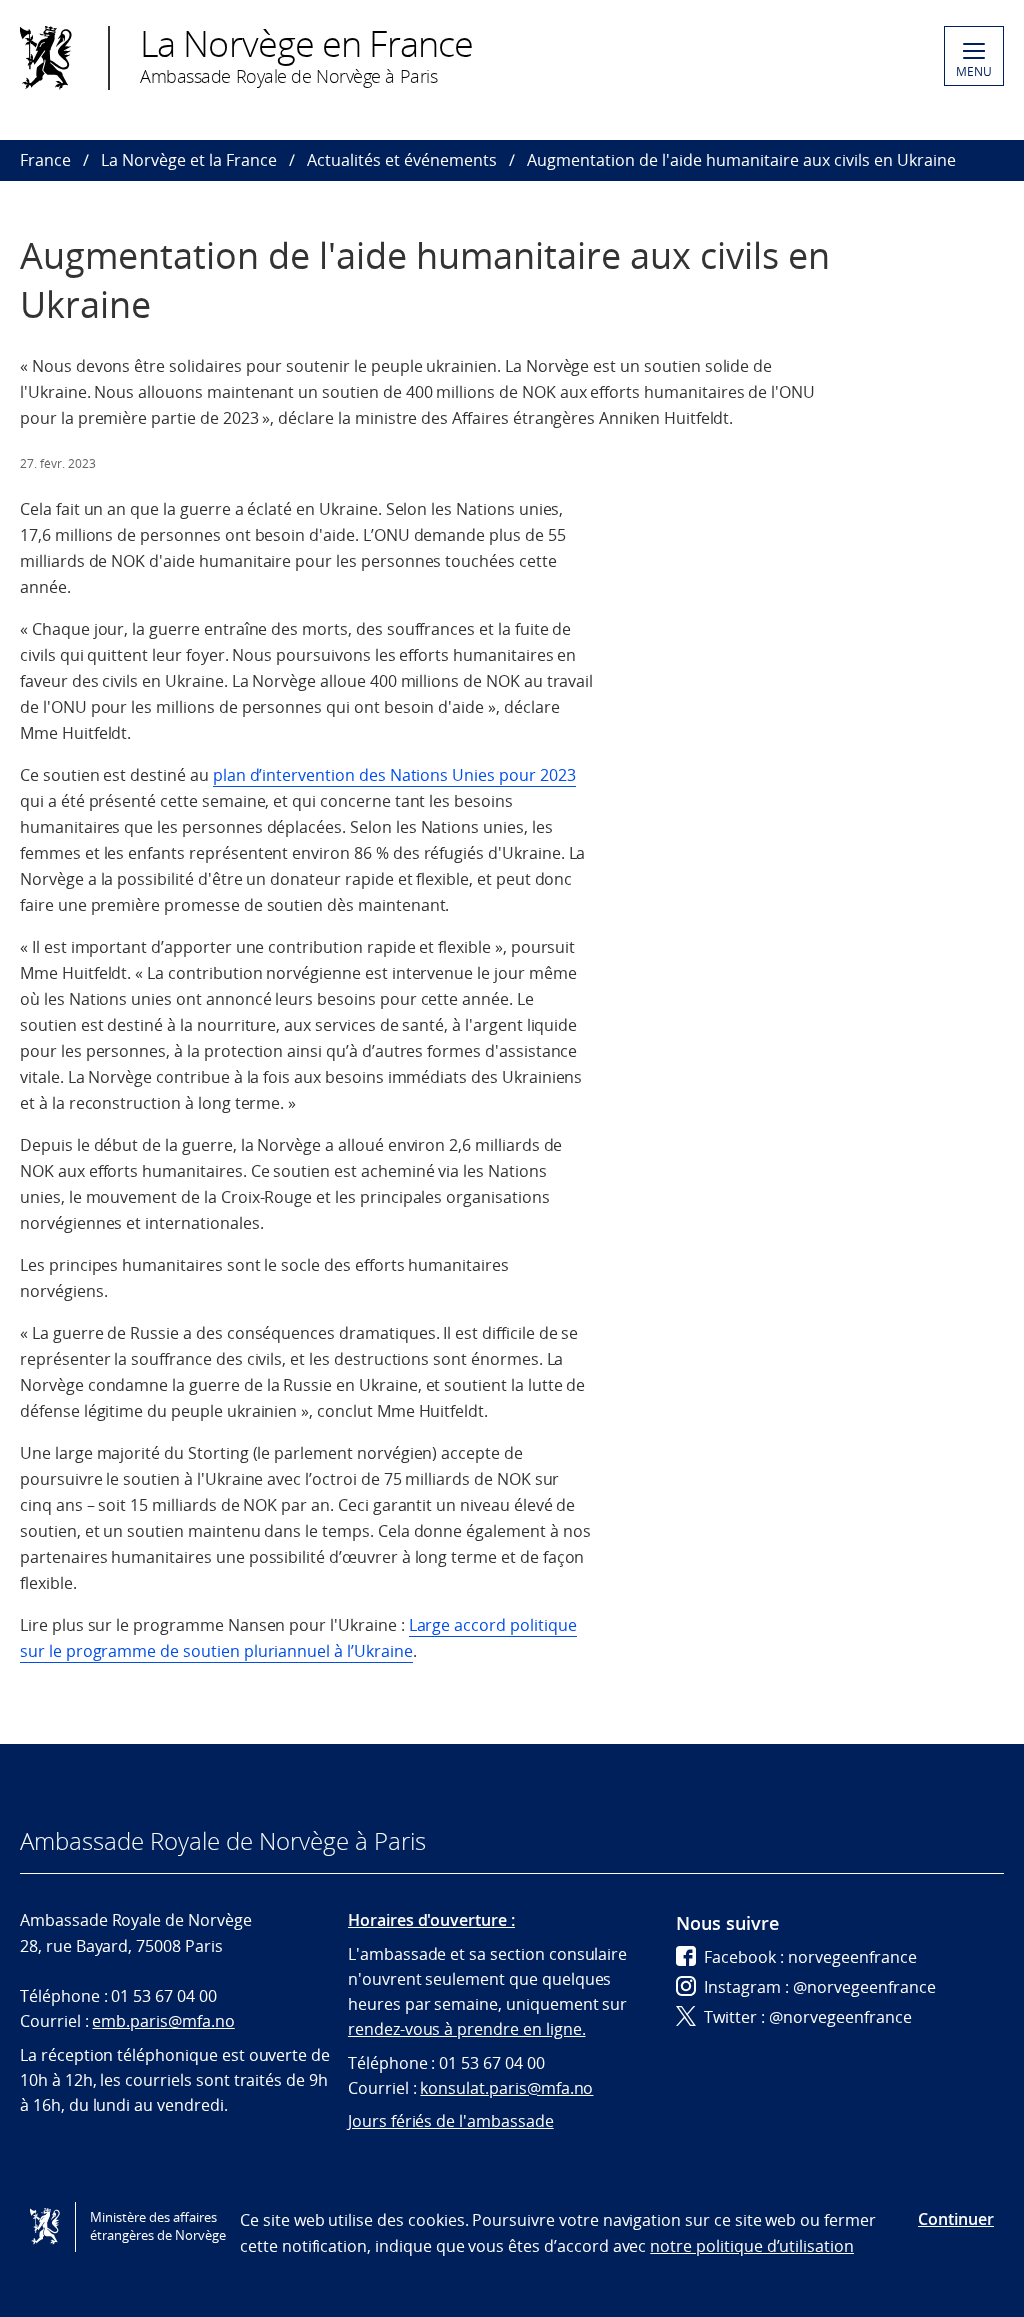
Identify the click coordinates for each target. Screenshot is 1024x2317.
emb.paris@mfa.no (163, 2021)
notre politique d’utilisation (752, 2246)
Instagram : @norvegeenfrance (820, 1987)
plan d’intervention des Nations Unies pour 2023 (394, 775)
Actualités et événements (402, 160)
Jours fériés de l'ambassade (451, 2121)
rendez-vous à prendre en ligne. (467, 2029)
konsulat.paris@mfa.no (506, 2088)
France (45, 160)
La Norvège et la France (189, 160)
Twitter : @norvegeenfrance (808, 2017)
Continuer (956, 2219)
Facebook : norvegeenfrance (810, 1957)
